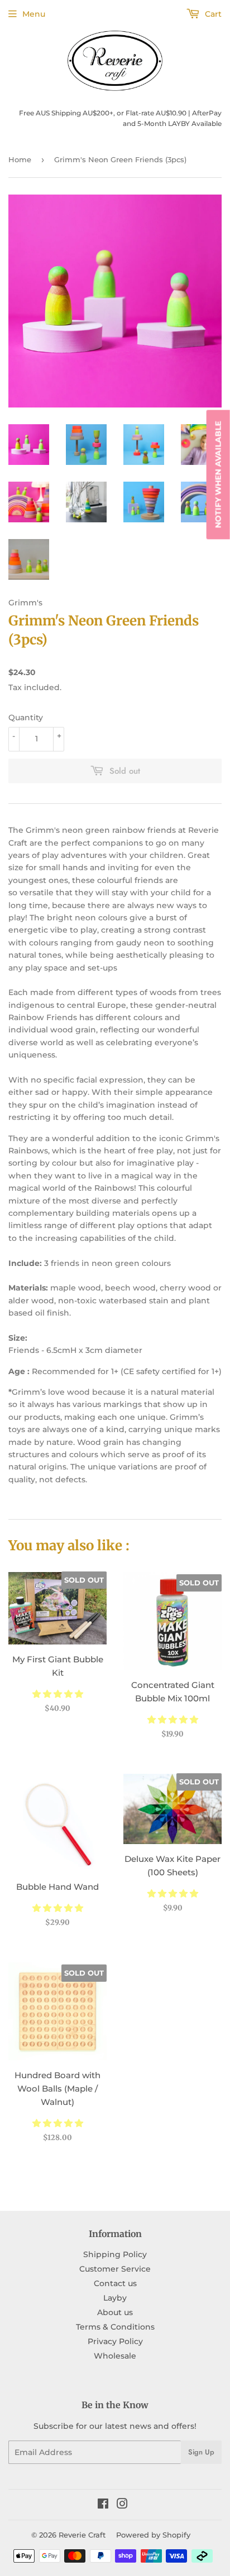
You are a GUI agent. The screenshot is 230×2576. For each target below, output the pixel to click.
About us (115, 2312)
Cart (212, 14)
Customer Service (115, 2269)
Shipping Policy (115, 2254)
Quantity (26, 717)
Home (20, 159)
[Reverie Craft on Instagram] (122, 2505)
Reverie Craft (82, 2535)
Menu (34, 14)
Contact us (115, 2283)
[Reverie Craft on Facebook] (103, 2505)
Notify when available (218, 475)
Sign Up (201, 2452)
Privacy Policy (115, 2341)
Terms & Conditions (115, 2327)
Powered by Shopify (153, 2535)
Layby (115, 2298)
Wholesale (115, 2356)
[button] (58, 1694)
